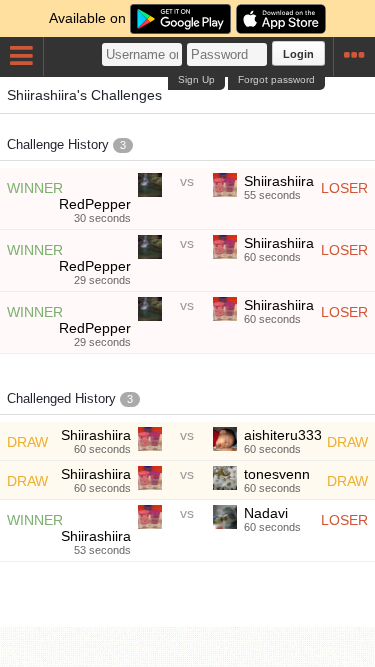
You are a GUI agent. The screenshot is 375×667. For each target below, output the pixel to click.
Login (298, 54)
